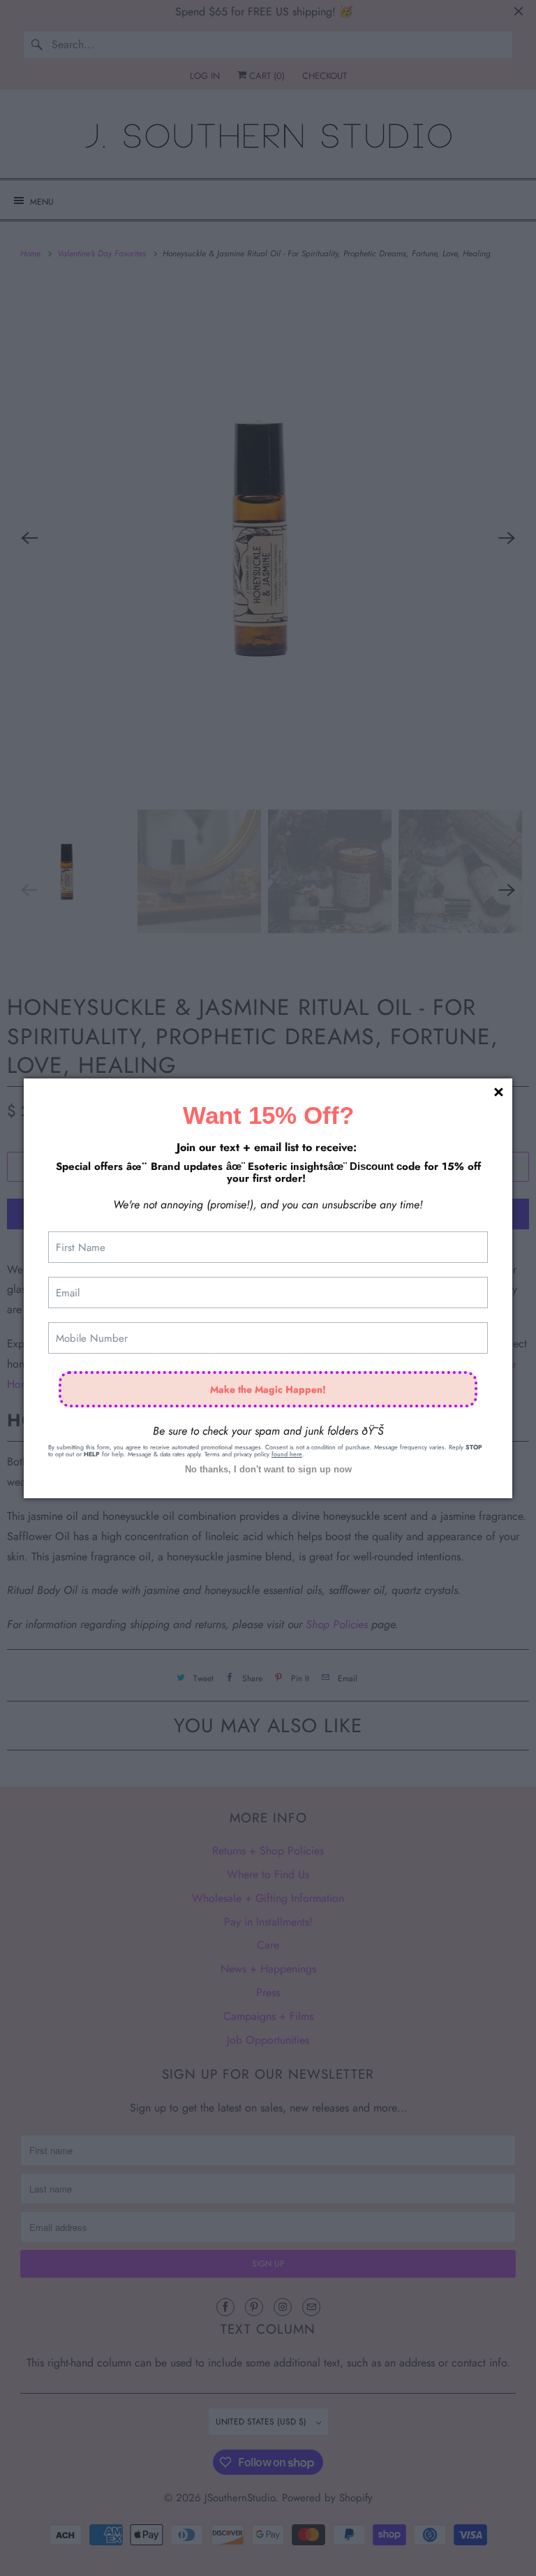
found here (287, 1454)
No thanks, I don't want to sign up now (268, 1469)
